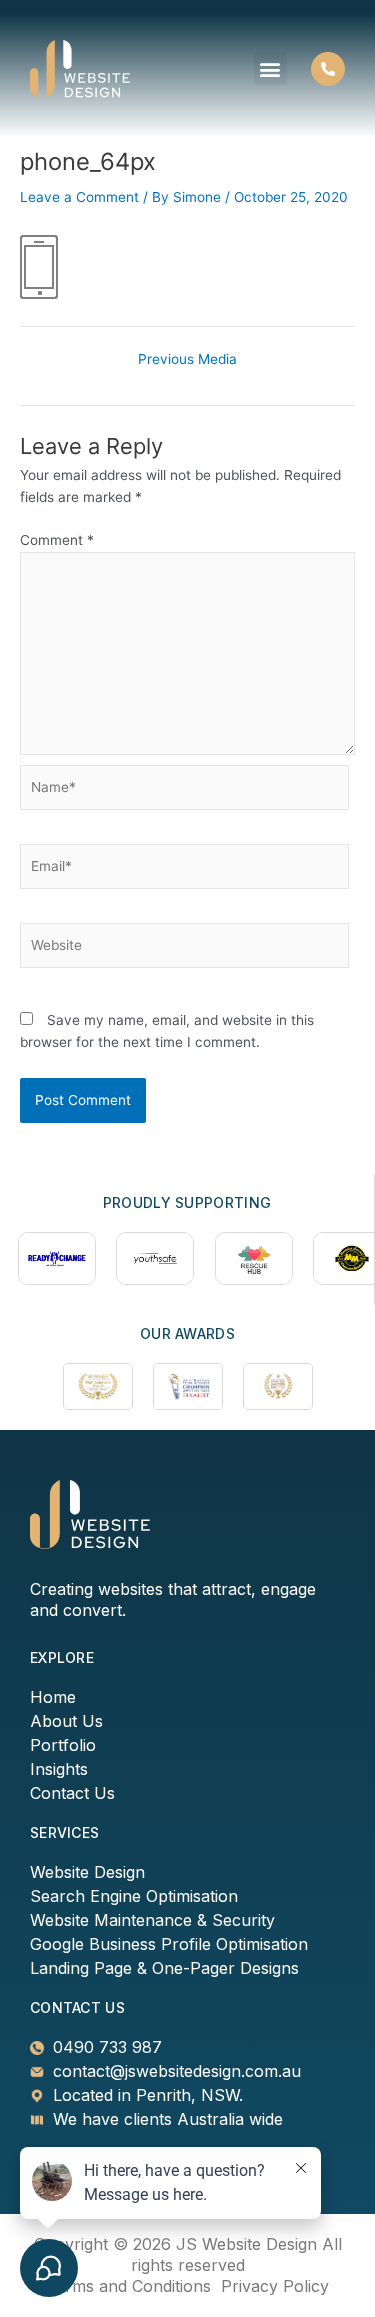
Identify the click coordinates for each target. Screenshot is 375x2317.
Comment (57, 540)
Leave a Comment (79, 197)
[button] (270, 68)
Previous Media (187, 360)
